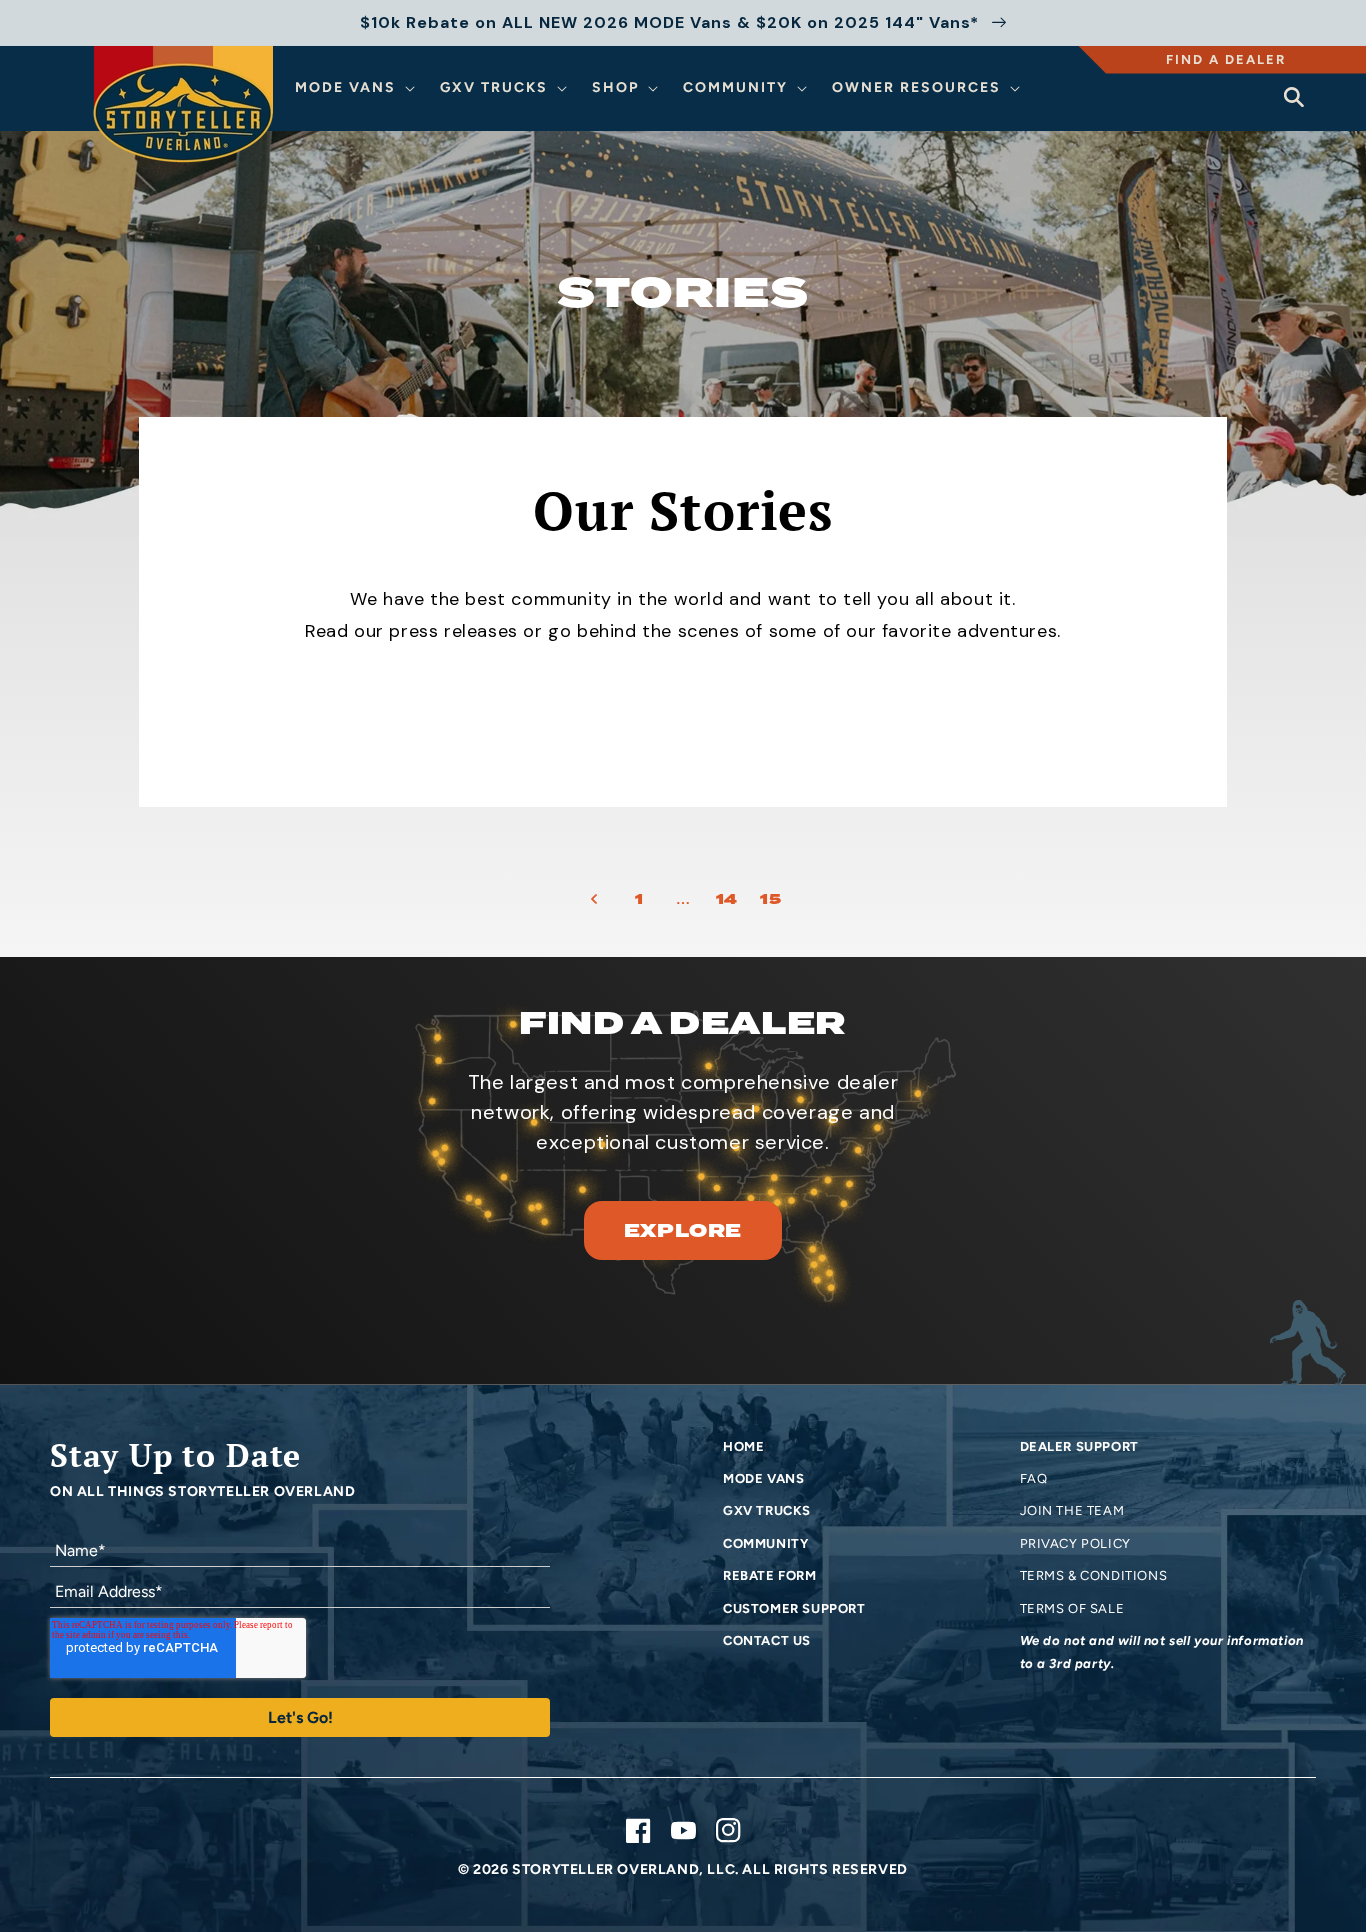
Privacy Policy (1075, 1543)
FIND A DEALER (1226, 59)
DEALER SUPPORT (1079, 1446)
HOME (743, 1446)
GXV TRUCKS (767, 1510)
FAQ (1034, 1478)
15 (770, 899)
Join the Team (1072, 1510)
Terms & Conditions (1094, 1575)
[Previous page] (595, 899)
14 (727, 899)
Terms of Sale (1072, 1608)
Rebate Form (770, 1575)
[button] (358, 88)
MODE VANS (763, 1478)
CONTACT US (767, 1640)
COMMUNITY (765, 1543)
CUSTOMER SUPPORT (794, 1608)
